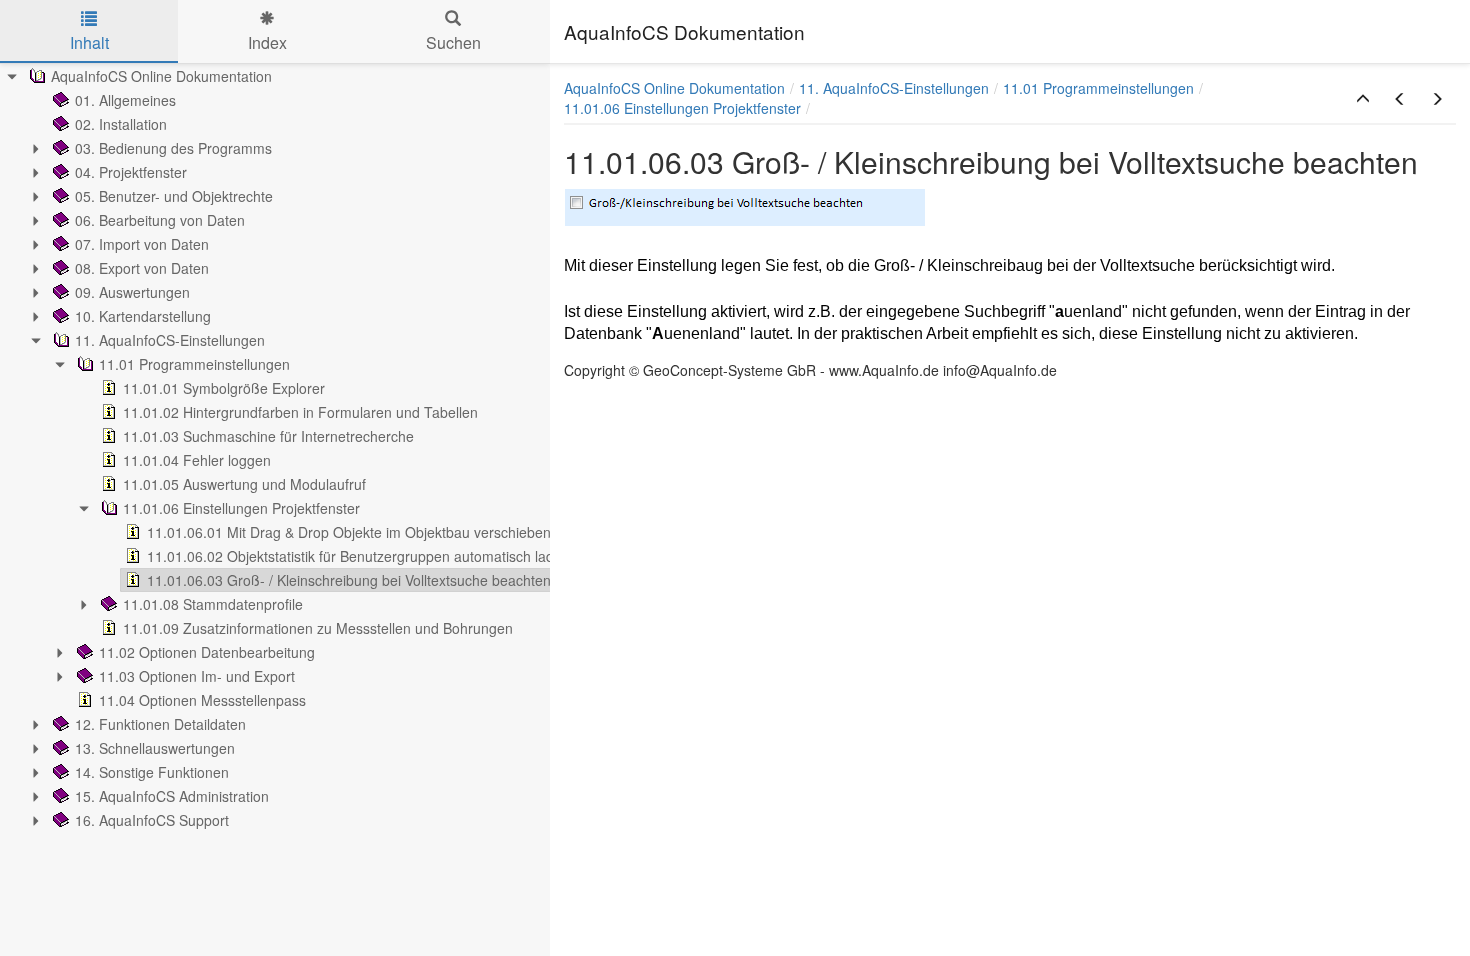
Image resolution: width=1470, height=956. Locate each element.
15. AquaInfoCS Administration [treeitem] (172, 796)
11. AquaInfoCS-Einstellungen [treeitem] (170, 340)
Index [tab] (267, 42)
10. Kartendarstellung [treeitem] (143, 316)
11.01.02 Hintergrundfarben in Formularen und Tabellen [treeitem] (300, 412)
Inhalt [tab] (89, 42)
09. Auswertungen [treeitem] (132, 292)
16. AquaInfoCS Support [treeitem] (152, 820)
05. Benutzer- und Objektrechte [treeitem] (174, 196)
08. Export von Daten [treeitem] (142, 268)
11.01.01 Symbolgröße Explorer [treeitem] (224, 388)
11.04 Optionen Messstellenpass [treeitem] (202, 700)
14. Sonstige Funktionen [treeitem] (152, 772)
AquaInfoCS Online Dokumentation (674, 88)
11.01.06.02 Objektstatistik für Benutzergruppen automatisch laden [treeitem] (358, 556)
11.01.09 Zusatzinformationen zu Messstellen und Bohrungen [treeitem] (318, 628)
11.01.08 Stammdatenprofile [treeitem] (213, 604)
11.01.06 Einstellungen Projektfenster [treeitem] (241, 508)
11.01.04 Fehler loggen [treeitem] (197, 460)
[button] (1363, 99)
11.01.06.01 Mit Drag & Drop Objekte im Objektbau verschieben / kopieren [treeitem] (382, 532)
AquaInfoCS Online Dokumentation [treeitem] (161, 76)
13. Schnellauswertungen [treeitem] (155, 748)
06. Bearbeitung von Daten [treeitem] (160, 220)
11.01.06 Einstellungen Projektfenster (682, 108)
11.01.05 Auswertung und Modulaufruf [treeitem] (244, 484)
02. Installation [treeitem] (121, 124)
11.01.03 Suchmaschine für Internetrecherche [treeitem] (268, 436)
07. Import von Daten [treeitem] (142, 244)
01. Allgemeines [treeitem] (125, 100)
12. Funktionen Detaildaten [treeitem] (160, 724)
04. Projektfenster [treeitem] (131, 172)
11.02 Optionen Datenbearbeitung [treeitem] (207, 652)
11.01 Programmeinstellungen (1098, 88)
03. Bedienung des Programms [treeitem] (173, 148)
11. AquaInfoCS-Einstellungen (894, 88)
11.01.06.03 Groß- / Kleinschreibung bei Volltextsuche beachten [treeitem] (349, 580)
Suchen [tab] (453, 42)
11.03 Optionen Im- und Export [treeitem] (197, 676)
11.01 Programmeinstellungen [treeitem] (194, 364)
